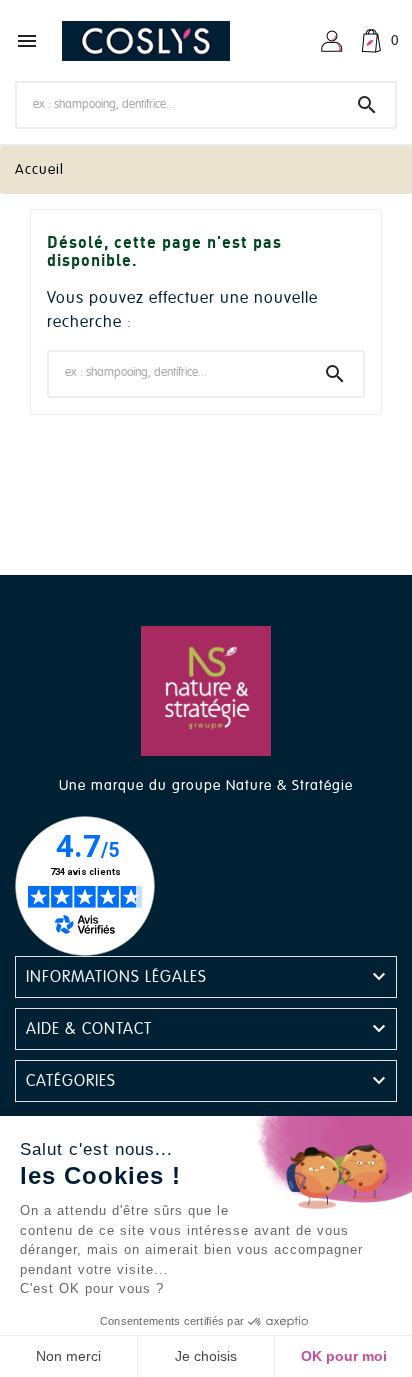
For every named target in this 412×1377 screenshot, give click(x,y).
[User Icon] (332, 41)
